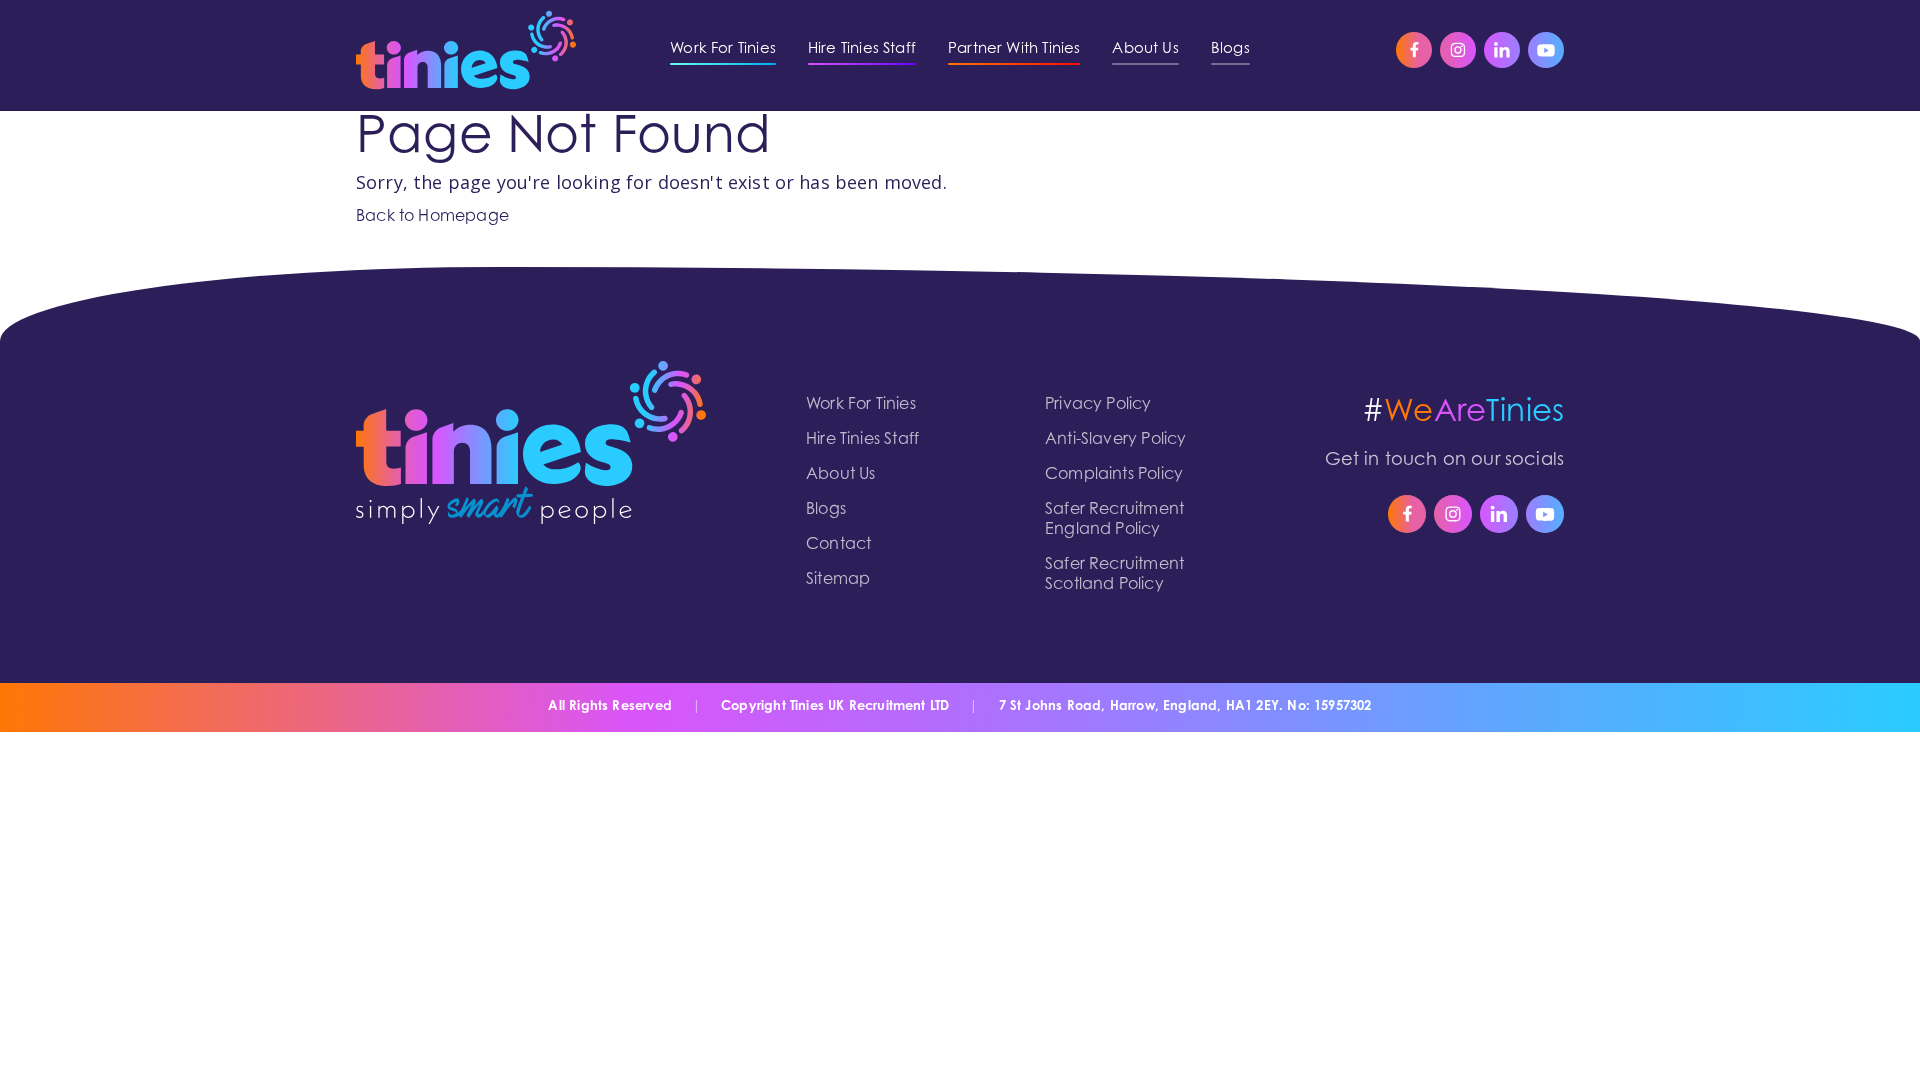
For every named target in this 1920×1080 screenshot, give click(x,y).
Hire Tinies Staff (862, 440)
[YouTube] (1546, 50)
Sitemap (838, 580)
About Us (840, 475)
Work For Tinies (861, 405)
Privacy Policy (1098, 405)
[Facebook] (1414, 50)
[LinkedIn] (1502, 50)
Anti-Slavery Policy (1115, 440)
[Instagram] (1458, 50)
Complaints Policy (1114, 475)
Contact (838, 545)
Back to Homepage (432, 217)
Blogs (826, 510)
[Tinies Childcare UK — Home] (466, 50)
